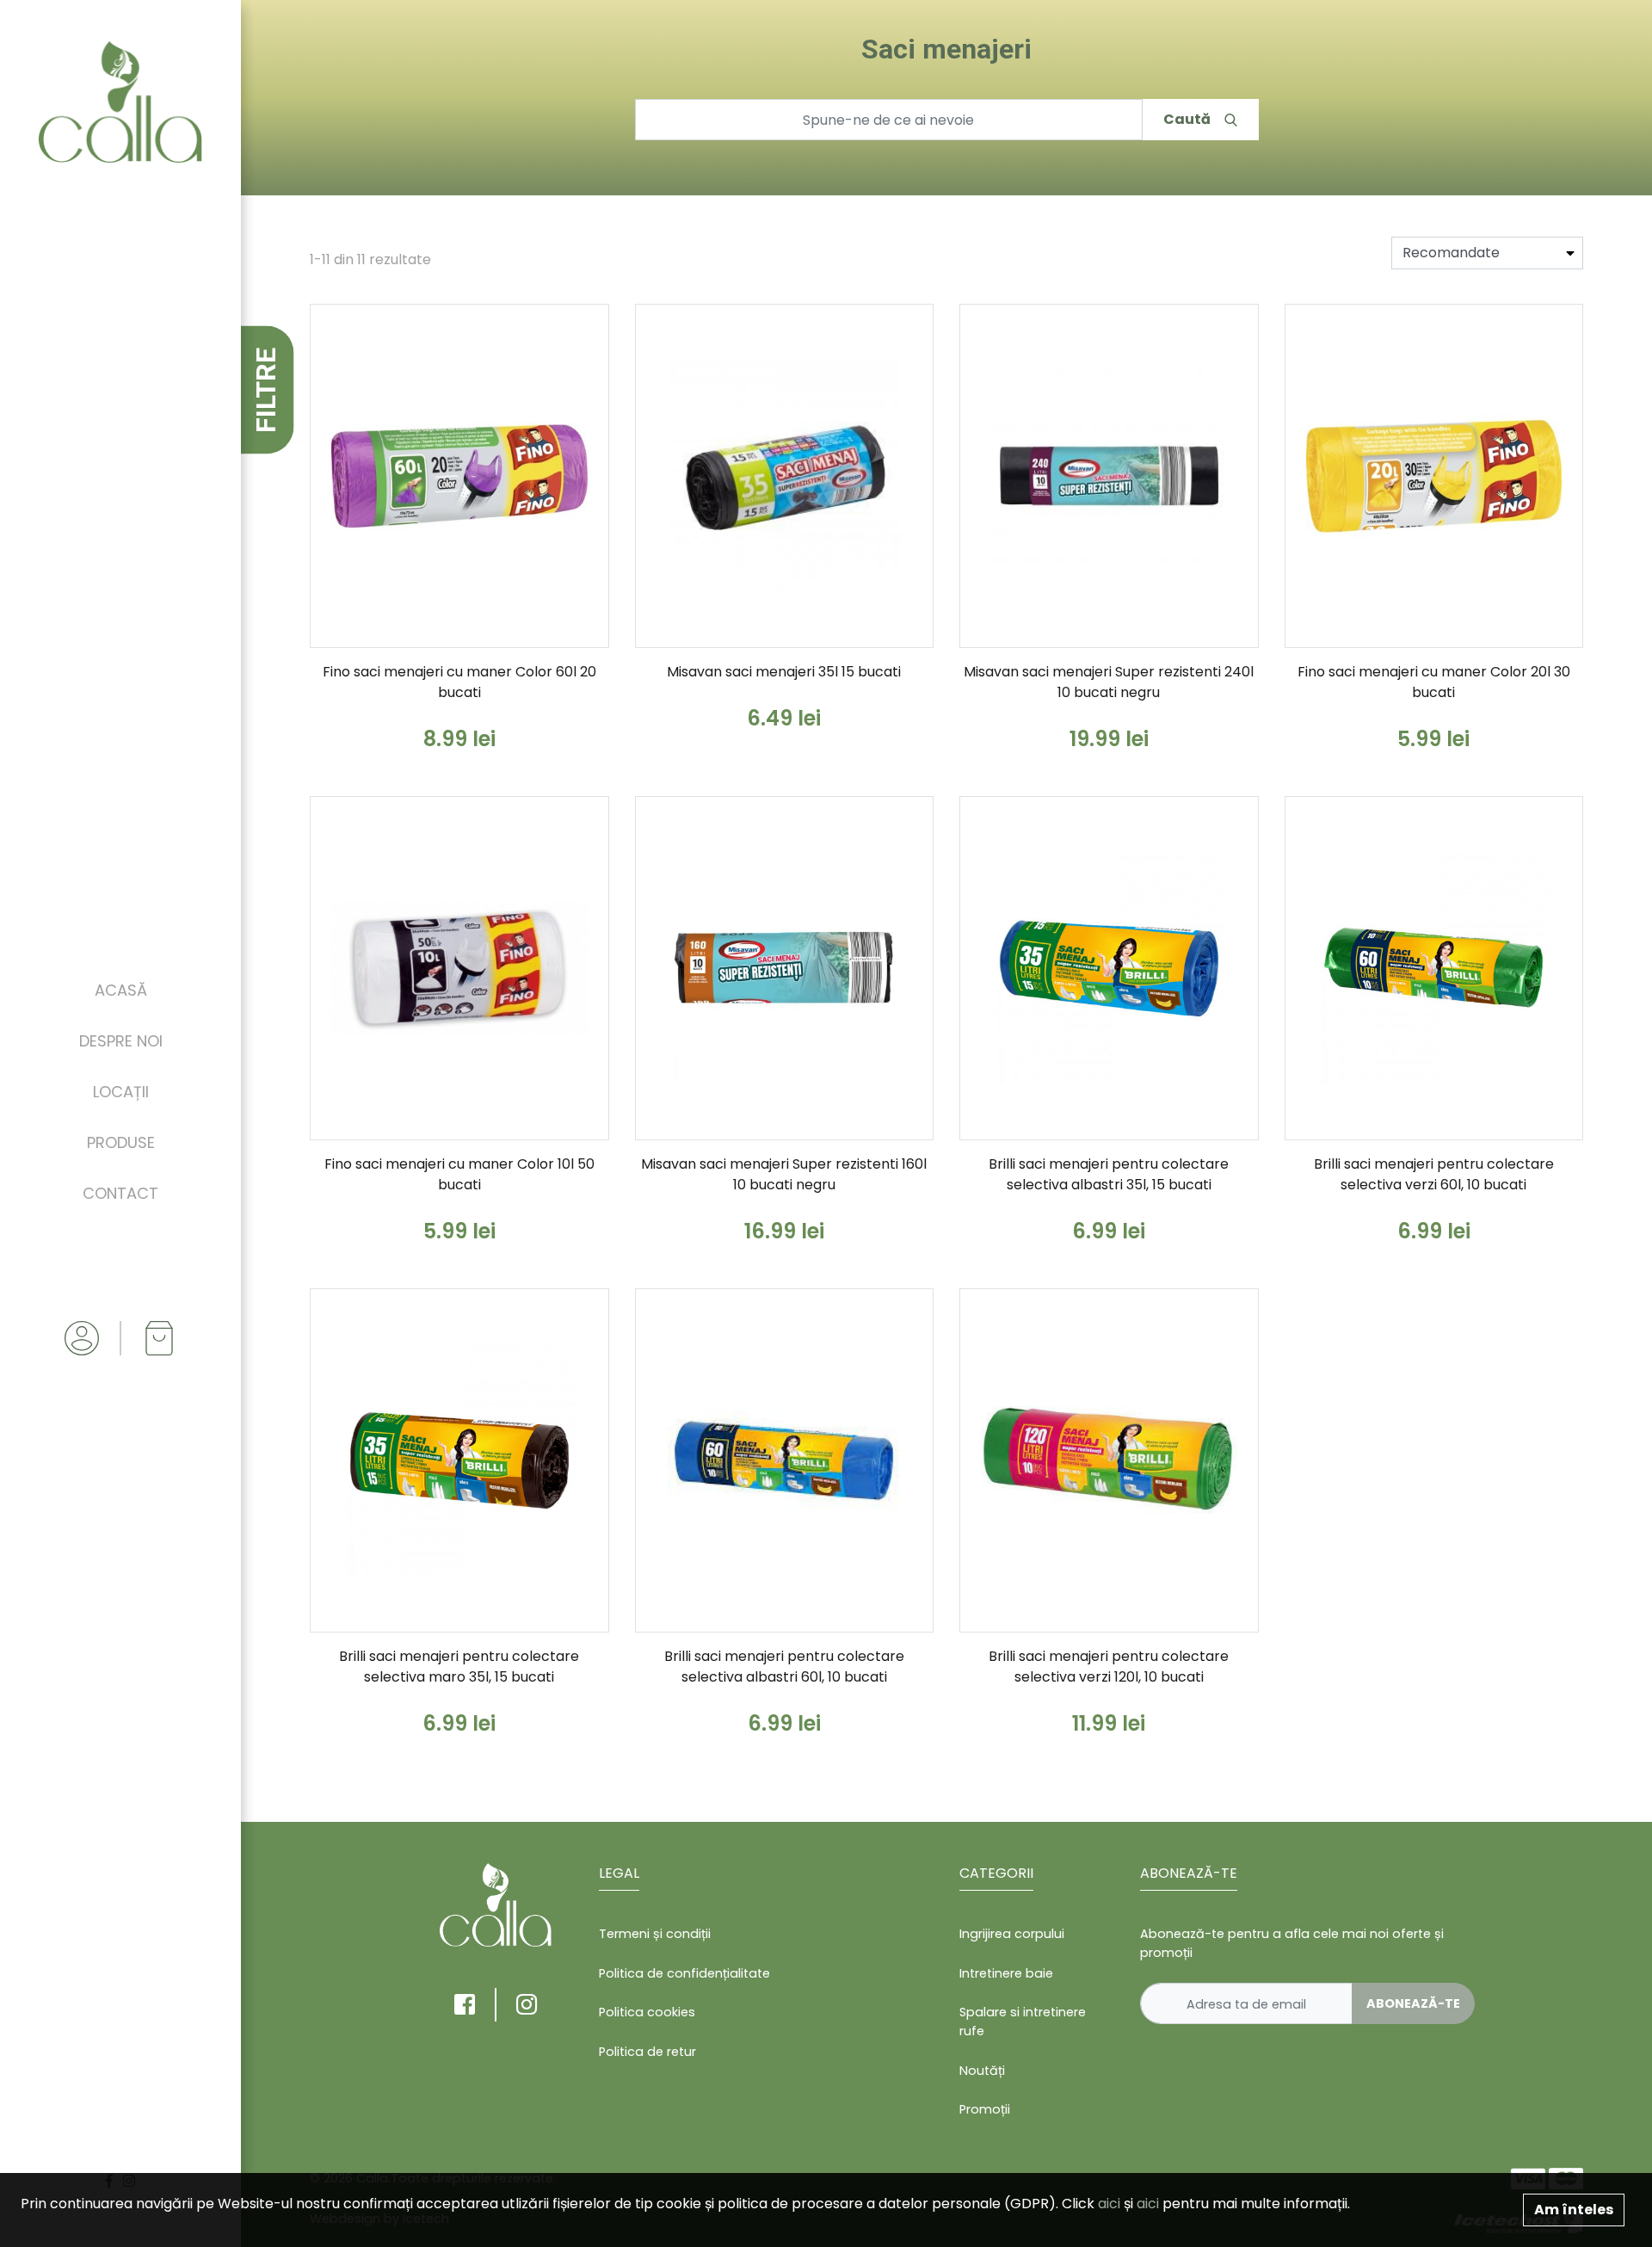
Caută (1187, 119)
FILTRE (266, 390)
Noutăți (982, 2071)
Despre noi (121, 1041)
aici (1109, 2204)
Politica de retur (647, 2052)
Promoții (985, 2109)
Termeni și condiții (655, 1934)
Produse (121, 1142)
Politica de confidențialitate (684, 1973)
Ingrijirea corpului (1012, 1934)
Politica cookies (647, 2012)
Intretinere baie (1006, 1973)
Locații (121, 1092)
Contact (120, 1193)
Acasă (121, 990)
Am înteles (1574, 2210)
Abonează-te (1413, 2003)
